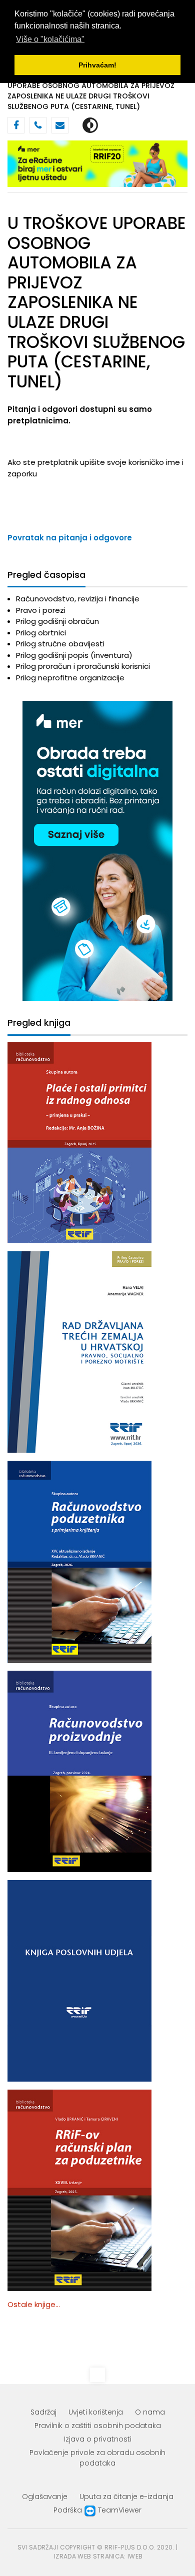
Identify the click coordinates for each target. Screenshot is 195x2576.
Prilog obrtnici (41, 633)
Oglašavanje (45, 2497)
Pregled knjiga (39, 1023)
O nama (150, 2412)
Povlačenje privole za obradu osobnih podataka (97, 2458)
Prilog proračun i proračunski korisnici (83, 666)
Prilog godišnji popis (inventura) (74, 655)
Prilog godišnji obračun (57, 621)
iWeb (135, 2556)
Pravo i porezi (41, 610)
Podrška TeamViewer (97, 2510)
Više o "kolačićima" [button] (50, 39)
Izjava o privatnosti (98, 2439)
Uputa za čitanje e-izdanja (126, 2497)
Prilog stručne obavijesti (60, 644)
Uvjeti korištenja (96, 2412)
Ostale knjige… (34, 2304)
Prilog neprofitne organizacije (70, 678)
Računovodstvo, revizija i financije (78, 599)
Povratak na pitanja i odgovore (70, 538)
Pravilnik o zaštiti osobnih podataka (98, 2426)
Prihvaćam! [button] (97, 65)
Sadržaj (43, 2412)
